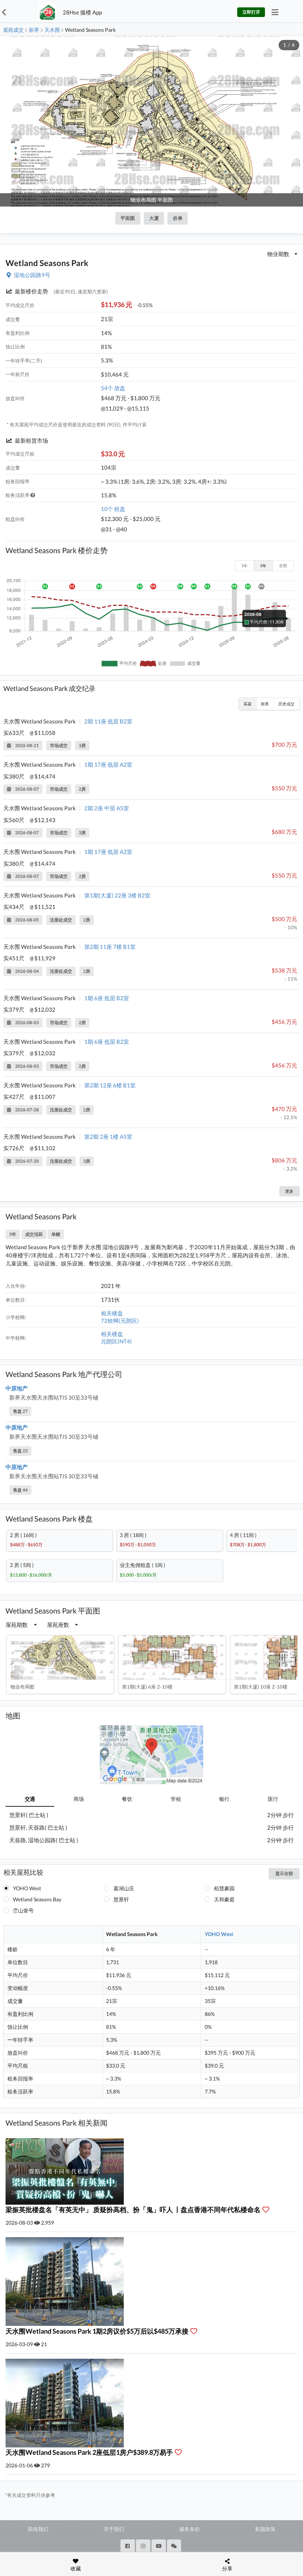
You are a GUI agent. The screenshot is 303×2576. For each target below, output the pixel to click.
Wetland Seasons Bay (37, 1899)
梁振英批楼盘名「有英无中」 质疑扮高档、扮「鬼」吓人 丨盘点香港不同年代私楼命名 (134, 2209)
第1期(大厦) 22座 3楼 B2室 (117, 895)
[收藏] (268, 2209)
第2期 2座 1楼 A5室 (108, 1137)
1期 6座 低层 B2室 (107, 998)
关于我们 (114, 2529)
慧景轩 (121, 1899)
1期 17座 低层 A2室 (108, 764)
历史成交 (286, 704)
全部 (283, 565)
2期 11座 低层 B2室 (108, 721)
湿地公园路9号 (32, 275)
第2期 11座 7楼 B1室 (110, 947)
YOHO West (27, 1888)
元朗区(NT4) (116, 1341)
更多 (289, 1191)
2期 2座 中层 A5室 (107, 808)
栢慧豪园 (224, 1888)
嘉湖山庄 (124, 1888)
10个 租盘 (113, 509)
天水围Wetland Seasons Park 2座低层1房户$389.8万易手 (90, 2452)
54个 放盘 (113, 388)
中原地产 (17, 1388)
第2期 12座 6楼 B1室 (110, 1085)
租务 (265, 704)
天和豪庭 (224, 1899)
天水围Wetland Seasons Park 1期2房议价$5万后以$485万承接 (98, 2331)
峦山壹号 (23, 1910)
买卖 (248, 704)
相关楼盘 (112, 1313)
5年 (263, 565)
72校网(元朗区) (120, 1321)
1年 (244, 565)
